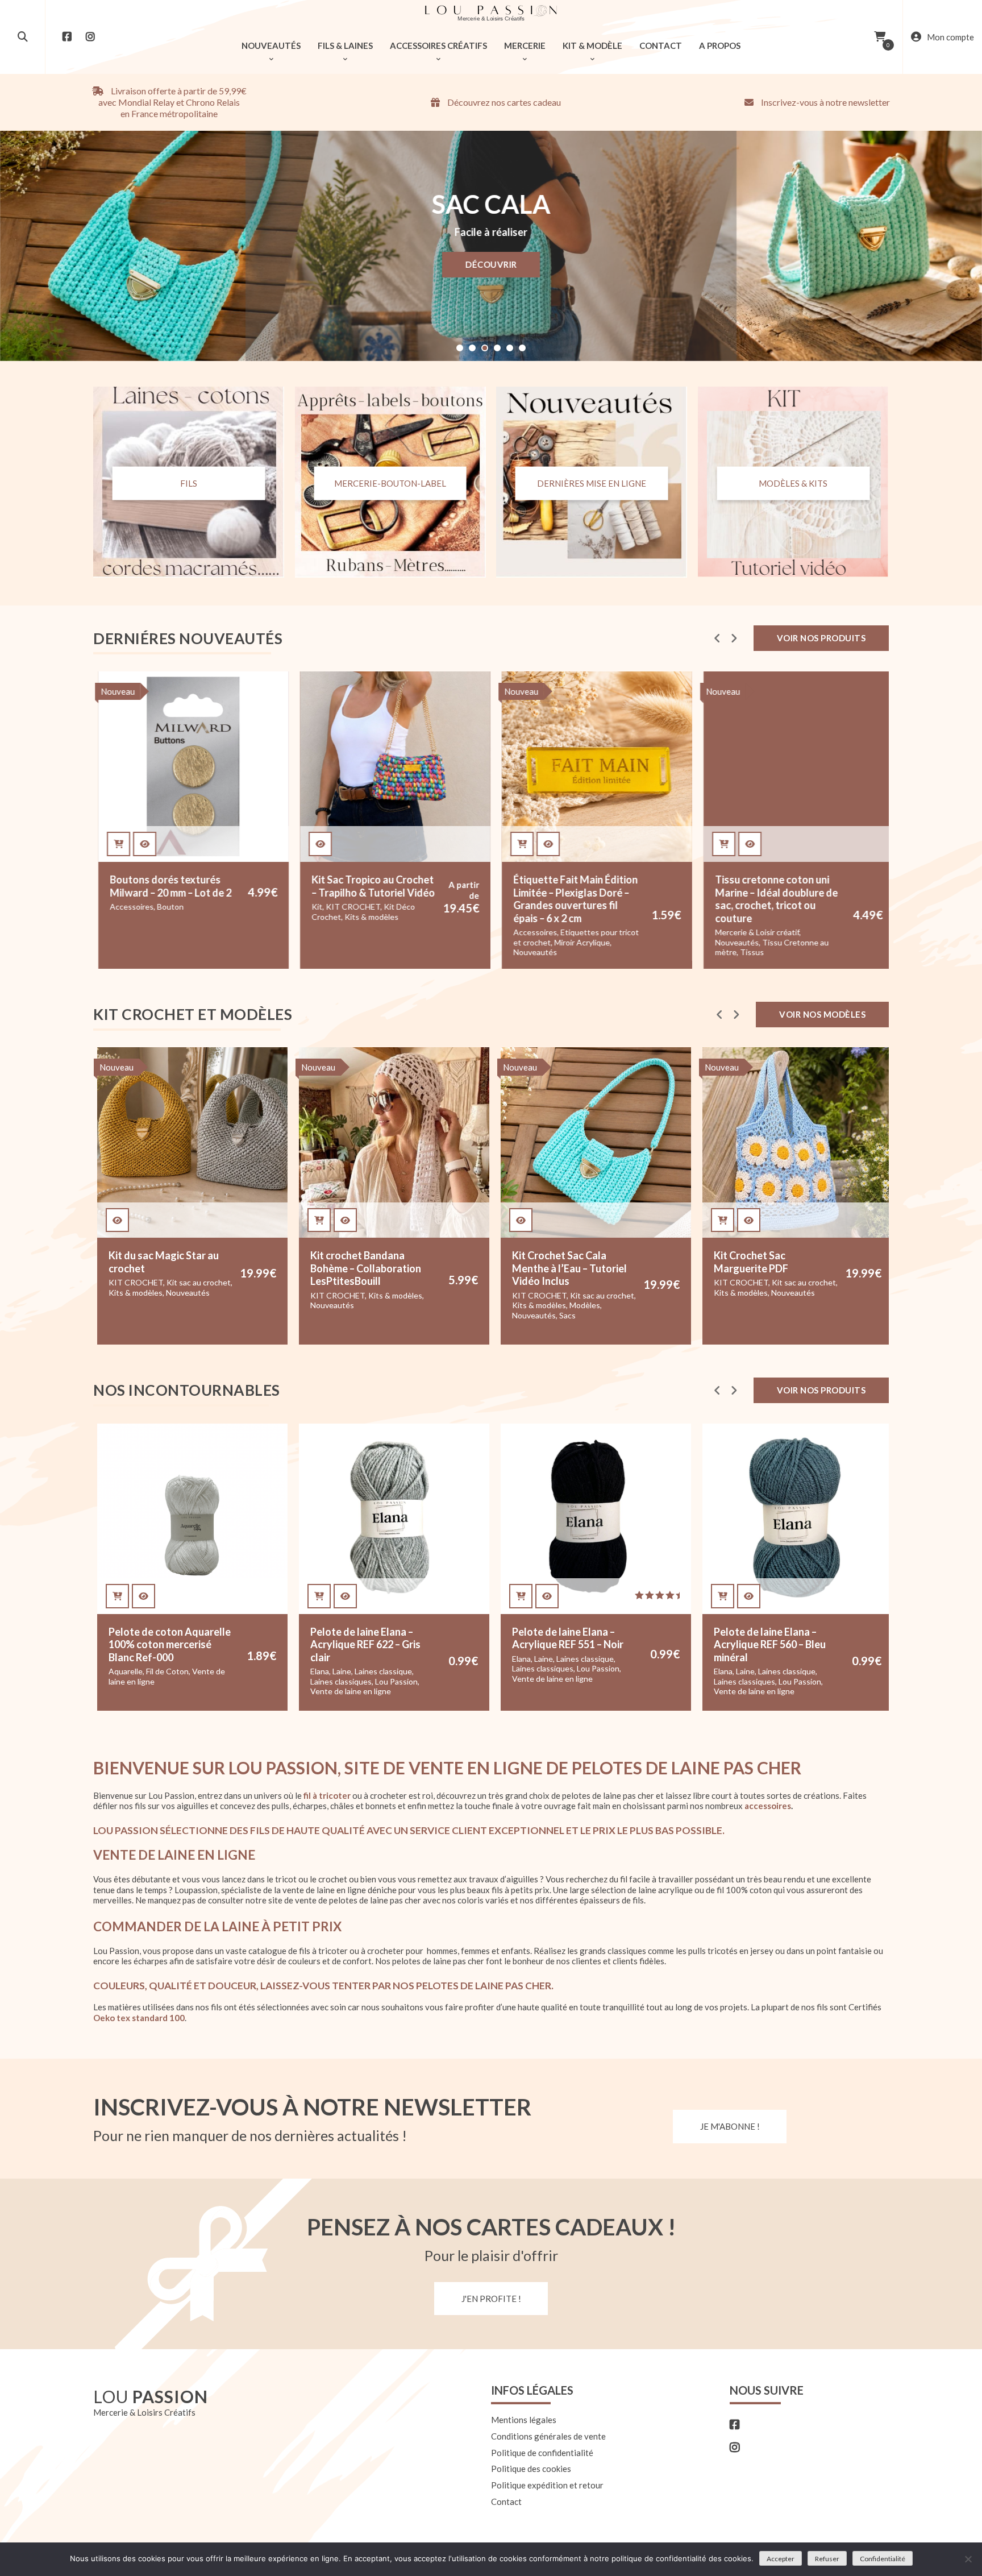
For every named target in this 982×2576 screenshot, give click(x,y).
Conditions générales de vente (548, 2436)
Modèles (383, 1305)
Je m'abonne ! (730, 2126)
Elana (118, 1671)
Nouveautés (534, 952)
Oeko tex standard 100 (139, 2018)
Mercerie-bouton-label (390, 483)
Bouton (169, 907)
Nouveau (116, 691)
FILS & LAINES (345, 45)
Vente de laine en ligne (149, 1691)
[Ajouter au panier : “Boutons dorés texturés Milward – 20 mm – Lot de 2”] (117, 844)
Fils (189, 483)
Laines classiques (139, 1681)
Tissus (751, 952)
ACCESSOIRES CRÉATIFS (438, 45)
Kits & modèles (370, 917)
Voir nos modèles (822, 1014)
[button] (460, 348)
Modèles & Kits (793, 483)
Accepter (781, 2559)
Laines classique (182, 1671)
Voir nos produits (821, 638)
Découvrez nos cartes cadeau (503, 102)
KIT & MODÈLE (592, 45)
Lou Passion (195, 1681)
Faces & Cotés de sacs (754, 1295)
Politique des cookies (531, 2469)
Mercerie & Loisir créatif (756, 932)
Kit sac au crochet (400, 1295)
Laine (140, 1671)
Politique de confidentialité (542, 2453)
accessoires (768, 1806)
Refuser (827, 2559)
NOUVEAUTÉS (271, 45)
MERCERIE (525, 45)
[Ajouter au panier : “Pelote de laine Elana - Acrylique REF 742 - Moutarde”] (723, 1596)
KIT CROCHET (352, 907)
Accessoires (130, 907)
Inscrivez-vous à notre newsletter (825, 102)
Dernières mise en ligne (592, 483)
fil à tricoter (327, 1795)
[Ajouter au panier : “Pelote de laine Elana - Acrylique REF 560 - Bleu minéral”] (521, 1596)
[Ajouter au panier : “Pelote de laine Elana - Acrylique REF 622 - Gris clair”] (117, 1596)
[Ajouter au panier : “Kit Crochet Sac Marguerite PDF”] (521, 1220)
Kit (316, 907)
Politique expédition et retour (547, 2485)
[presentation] (717, 638)
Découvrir (491, 264)
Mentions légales (524, 2420)
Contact (506, 2502)
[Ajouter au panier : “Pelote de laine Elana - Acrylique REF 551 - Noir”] (319, 1596)
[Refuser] (968, 2559)
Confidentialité (883, 2559)
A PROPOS (720, 45)
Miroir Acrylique (581, 942)
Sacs (366, 1315)
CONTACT (661, 45)
